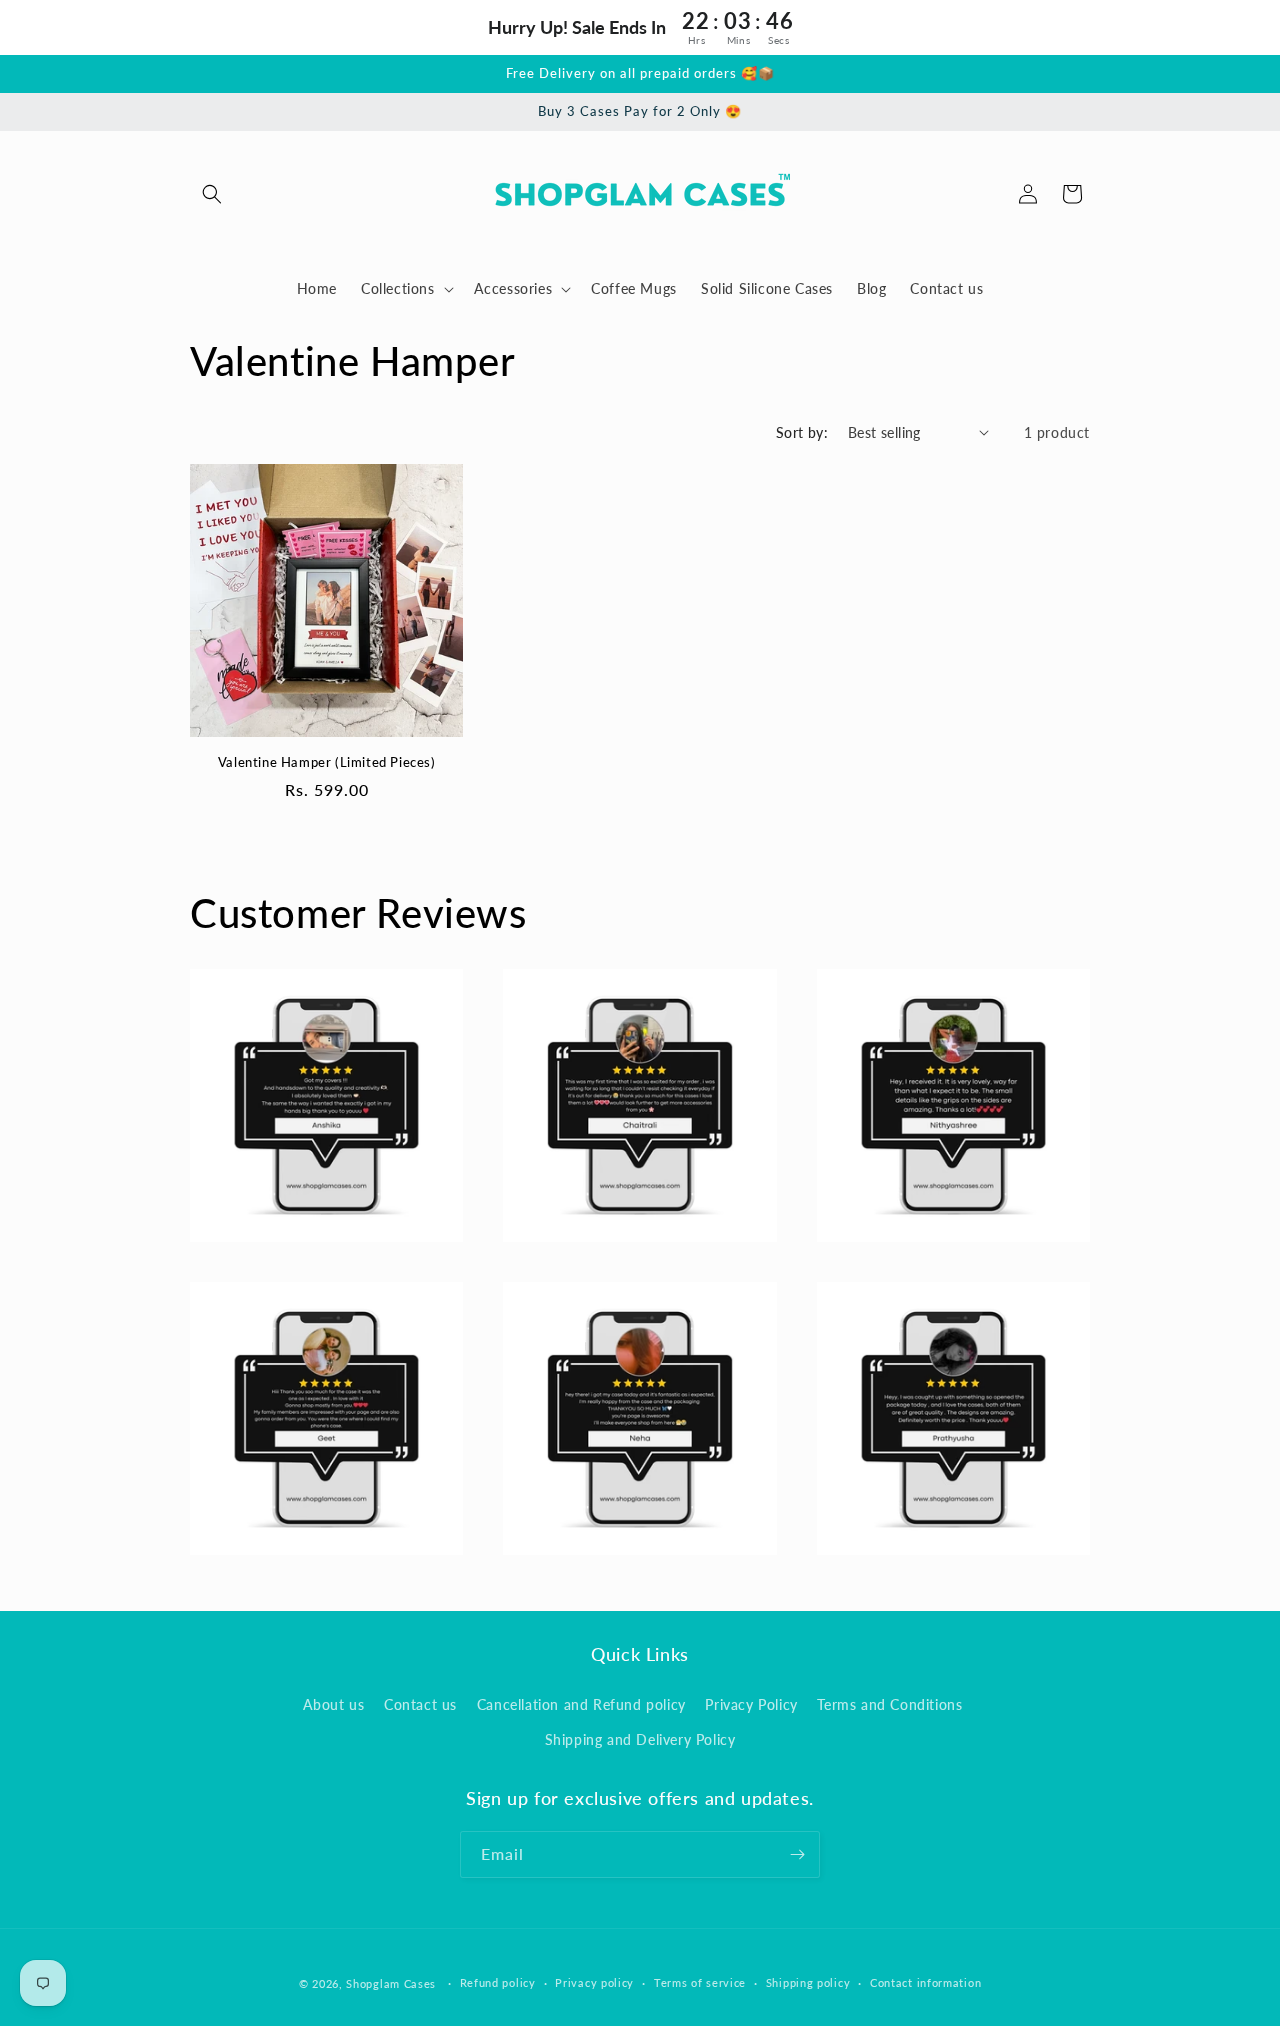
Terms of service (700, 1982)
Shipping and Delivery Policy (640, 1739)
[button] (212, 194)
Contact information (925, 1982)
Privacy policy (594, 1982)
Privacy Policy (751, 1704)
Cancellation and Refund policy (581, 1704)
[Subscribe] (797, 1854)
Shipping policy (808, 1982)
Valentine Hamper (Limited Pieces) (327, 762)
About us (334, 1704)
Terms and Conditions (889, 1704)
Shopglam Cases (391, 1983)
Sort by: (802, 432)
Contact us (420, 1704)
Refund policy (498, 1982)
